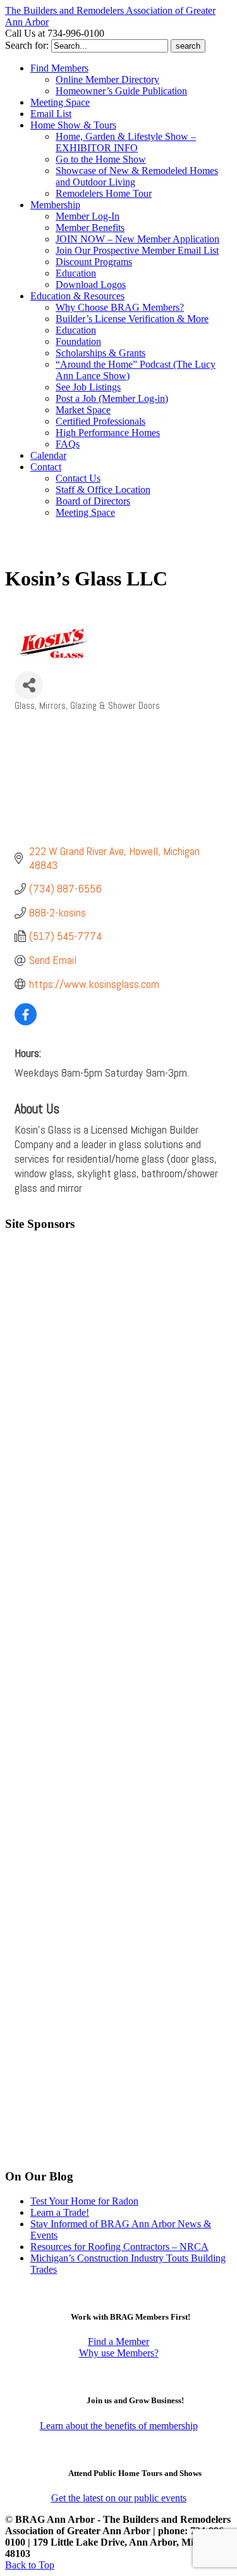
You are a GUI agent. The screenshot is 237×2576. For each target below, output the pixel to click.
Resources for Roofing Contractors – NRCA (119, 2247)
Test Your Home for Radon (84, 2201)
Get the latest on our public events (119, 2498)
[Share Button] (29, 685)
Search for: (27, 45)
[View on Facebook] (26, 1021)
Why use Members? (119, 2353)
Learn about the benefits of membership (119, 2426)
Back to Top (30, 2565)
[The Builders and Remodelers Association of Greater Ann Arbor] (37, 550)
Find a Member (118, 2342)
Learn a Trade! (60, 2212)
